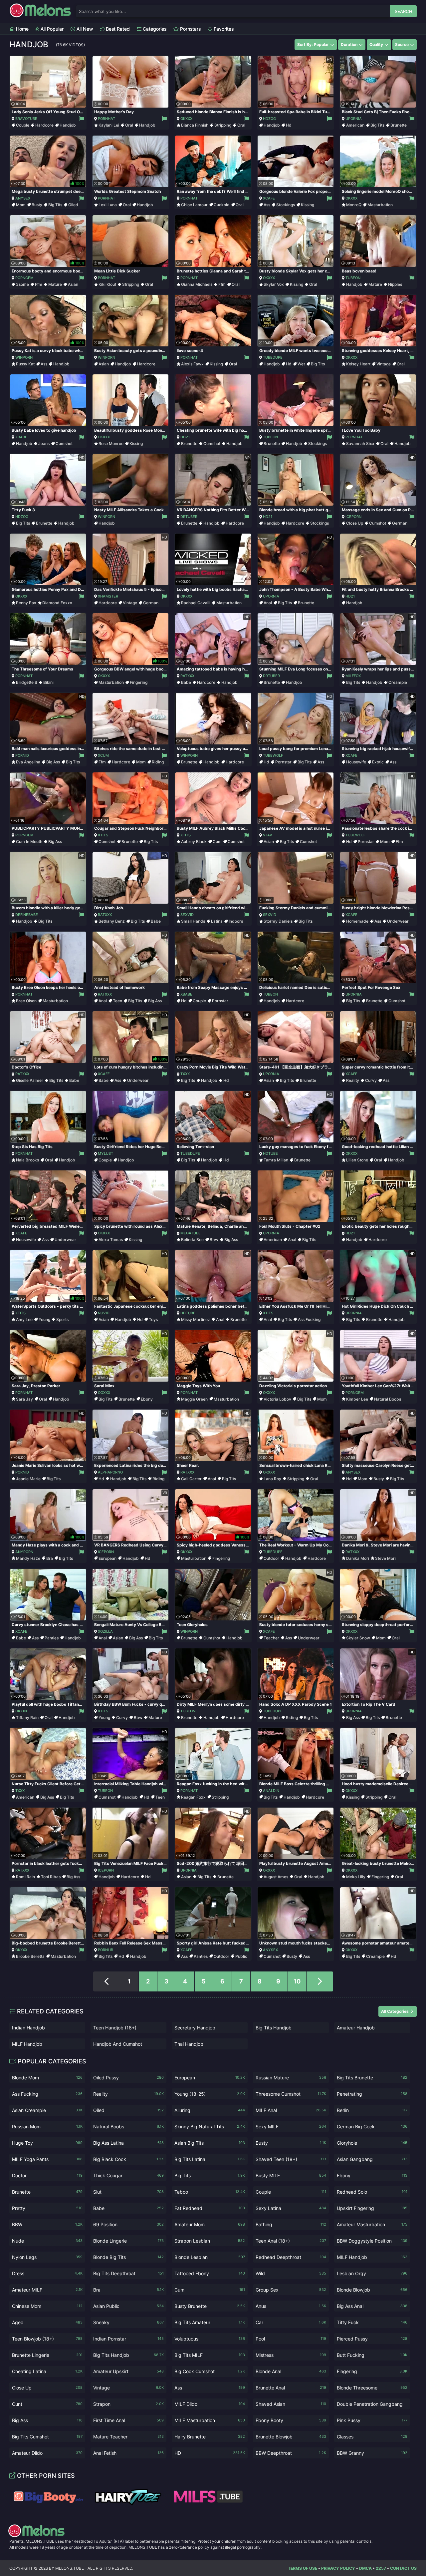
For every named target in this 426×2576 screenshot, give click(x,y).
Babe (186, 682)
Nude (47, 2241)
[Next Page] (320, 1981)
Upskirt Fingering (372, 2208)
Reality (353, 1080)
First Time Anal (128, 2420)
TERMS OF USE (303, 2568)
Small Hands (193, 921)
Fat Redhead (210, 2208)
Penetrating (372, 2094)
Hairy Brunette (210, 2437)
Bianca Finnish (195, 125)
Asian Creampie (47, 2110)
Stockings (286, 205)
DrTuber (189, 517)
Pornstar (283, 762)
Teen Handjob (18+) (115, 2028)
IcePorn (353, 517)
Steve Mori (385, 1558)
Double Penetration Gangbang (372, 2405)
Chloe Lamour (194, 205)
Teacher (271, 1638)
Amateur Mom (210, 2224)
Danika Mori (358, 1558)
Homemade (357, 921)
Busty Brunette (210, 2306)
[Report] (81, 119)
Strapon (128, 2404)
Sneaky (128, 2322)
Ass (267, 205)
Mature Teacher (128, 2437)
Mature (55, 284)
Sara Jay (24, 1399)
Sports (62, 1319)
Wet (301, 364)
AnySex (23, 198)
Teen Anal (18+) (291, 2241)
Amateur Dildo (47, 2453)
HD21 (185, 437)
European (107, 1558)
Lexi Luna (108, 205)
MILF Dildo (210, 2404)
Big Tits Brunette (372, 2078)
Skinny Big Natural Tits (210, 2127)
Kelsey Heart (358, 364)
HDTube (270, 1153)
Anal (268, 603)
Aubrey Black (194, 842)
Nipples (395, 284)
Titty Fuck (372, 2322)
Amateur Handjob (356, 2028)
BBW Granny (372, 2453)
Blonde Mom (47, 2078)
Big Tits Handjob (274, 2028)
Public (241, 1956)
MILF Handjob (27, 2044)
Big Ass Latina (128, 2143)
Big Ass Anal (372, 2306)
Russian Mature (291, 2078)
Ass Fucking (309, 1319)
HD (210, 2453)
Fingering (139, 682)
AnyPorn (24, 1552)
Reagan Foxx (193, 1797)
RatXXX (187, 676)
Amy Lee (24, 1319)
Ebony (147, 1399)
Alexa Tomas (111, 1240)
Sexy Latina (291, 2208)
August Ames (276, 1877)
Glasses (372, 2437)
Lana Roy (272, 1479)
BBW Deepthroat (291, 2453)
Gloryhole (372, 2143)
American (355, 125)
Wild (291, 2273)
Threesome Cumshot (291, 2094)
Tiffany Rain (27, 1717)
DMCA (365, 2568)
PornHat (106, 119)
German (400, 523)
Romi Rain (25, 1877)
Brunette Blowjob (291, 2437)
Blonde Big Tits (128, 2257)
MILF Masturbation (210, 2420)
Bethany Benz (112, 921)
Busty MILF (291, 2175)
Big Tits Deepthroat (128, 2273)
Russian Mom (47, 2127)
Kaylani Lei (109, 125)
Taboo (210, 2192)
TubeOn (353, 278)
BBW (47, 2224)
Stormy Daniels (278, 921)
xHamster (108, 596)
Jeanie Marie (28, 1479)
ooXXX (104, 1393)
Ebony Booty (291, 2420)
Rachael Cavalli (196, 603)
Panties (52, 1638)
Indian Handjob (28, 2028)
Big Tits (377, 125)
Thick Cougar (128, 2175)
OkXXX (186, 119)
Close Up (355, 523)
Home (22, 29)
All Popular (51, 29)
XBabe (21, 437)
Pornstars (190, 29)
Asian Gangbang (372, 2159)
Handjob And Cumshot (118, 2044)
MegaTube (191, 1233)
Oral (129, 125)
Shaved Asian (291, 2404)
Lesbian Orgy (372, 2273)
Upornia (354, 119)
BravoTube (26, 119)
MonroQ (354, 205)
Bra (50, 1558)
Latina (217, 921)
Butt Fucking (372, 2355)
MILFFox (353, 676)
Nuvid (104, 1313)
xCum (103, 755)
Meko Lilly (356, 1877)
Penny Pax (26, 603)
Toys (153, 1319)
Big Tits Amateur (210, 2322)
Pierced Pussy (372, 2339)
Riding (158, 762)
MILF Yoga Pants (47, 2159)
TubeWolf (273, 755)
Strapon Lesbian (210, 2241)
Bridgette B (27, 682)
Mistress (291, 2355)
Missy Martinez (196, 1319)
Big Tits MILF (210, 2355)
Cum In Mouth (29, 842)
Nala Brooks (27, 1160)
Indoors (236, 921)
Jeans (44, 443)
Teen (117, 1001)
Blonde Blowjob (372, 2290)
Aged (47, 2322)
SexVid (187, 915)
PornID (22, 755)
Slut (128, 2192)
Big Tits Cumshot (47, 2437)
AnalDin (271, 1791)
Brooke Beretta (30, 1956)
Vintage (384, 364)
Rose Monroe (111, 443)
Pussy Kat (25, 364)
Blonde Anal (291, 2371)
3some (22, 284)
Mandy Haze (28, 1558)
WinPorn (24, 357)
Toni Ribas (51, 1877)
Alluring (210, 2110)
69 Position (128, 2224)
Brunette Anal (291, 2388)
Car (291, 2322)
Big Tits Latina (210, 2159)
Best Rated (117, 29)
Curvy (371, 1080)
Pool (291, 2339)
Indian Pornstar (128, 2339)
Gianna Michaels (197, 284)
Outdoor (271, 1558)
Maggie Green (194, 1399)
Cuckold (222, 205)
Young (44, 1319)
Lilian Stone (357, 1160)
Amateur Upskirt (128, 2371)
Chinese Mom (47, 2306)
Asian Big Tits (210, 2143)
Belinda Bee (192, 1240)
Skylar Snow (358, 1638)
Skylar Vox (274, 284)
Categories (154, 29)
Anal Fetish (128, 2453)
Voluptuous (210, 2339)
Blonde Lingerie (128, 2241)
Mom (21, 205)
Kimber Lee (357, 1399)
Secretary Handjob (195, 2028)
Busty (37, 205)
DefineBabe (27, 915)
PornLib (106, 1950)
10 (297, 1981)
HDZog (269, 119)
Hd (289, 125)
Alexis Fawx (192, 364)
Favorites (223, 29)
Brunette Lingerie (47, 2355)
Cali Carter (191, 1479)
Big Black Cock (128, 2159)
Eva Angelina (28, 762)
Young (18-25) (210, 2094)
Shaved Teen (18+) (291, 2159)
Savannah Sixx (360, 443)
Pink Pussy (372, 2420)
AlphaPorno (110, 1472)
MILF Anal (291, 2110)
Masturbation (380, 205)
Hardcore (44, 125)
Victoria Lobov (277, 1399)
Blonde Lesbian (210, 2257)
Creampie (398, 682)
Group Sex (291, 2290)
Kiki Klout (107, 284)
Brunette (399, 125)
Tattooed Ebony (210, 2273)
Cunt (47, 2404)
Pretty (47, 2208)
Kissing (308, 205)
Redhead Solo (372, 2192)
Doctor (47, 2175)
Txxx (185, 1074)
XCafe (269, 198)
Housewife (356, 762)
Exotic (378, 762)
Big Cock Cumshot (210, 2371)
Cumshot (64, 443)
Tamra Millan (276, 1160)
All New (84, 29)
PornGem (24, 278)
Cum (217, 842)
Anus (291, 2306)
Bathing (291, 2224)
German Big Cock (372, 2127)
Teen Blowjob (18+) (47, 2339)
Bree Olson (26, 1001)
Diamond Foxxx (57, 603)
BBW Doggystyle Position (372, 2241)
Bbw (214, 1240)
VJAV (268, 835)
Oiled (73, 205)
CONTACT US (403, 2568)
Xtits (103, 835)
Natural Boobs (388, 1399)
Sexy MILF (291, 2127)
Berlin (372, 2110)
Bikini (48, 682)
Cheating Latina (47, 2371)
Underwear (398, 921)
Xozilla (105, 1631)
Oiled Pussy (128, 2078)
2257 (381, 2568)
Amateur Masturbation (372, 2224)
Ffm (39, 284)
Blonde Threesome (372, 2388)
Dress (47, 2273)
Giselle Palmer (30, 1080)
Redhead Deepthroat (291, 2257)
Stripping (223, 125)
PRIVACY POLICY (338, 2568)
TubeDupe (273, 357)
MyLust (106, 1153)
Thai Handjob (189, 2044)
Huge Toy (47, 2143)
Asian (73, 284)
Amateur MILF (47, 2290)
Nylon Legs (47, 2257)
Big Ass (53, 762)
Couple (23, 125)
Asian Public (128, 2306)
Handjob (68, 125)
